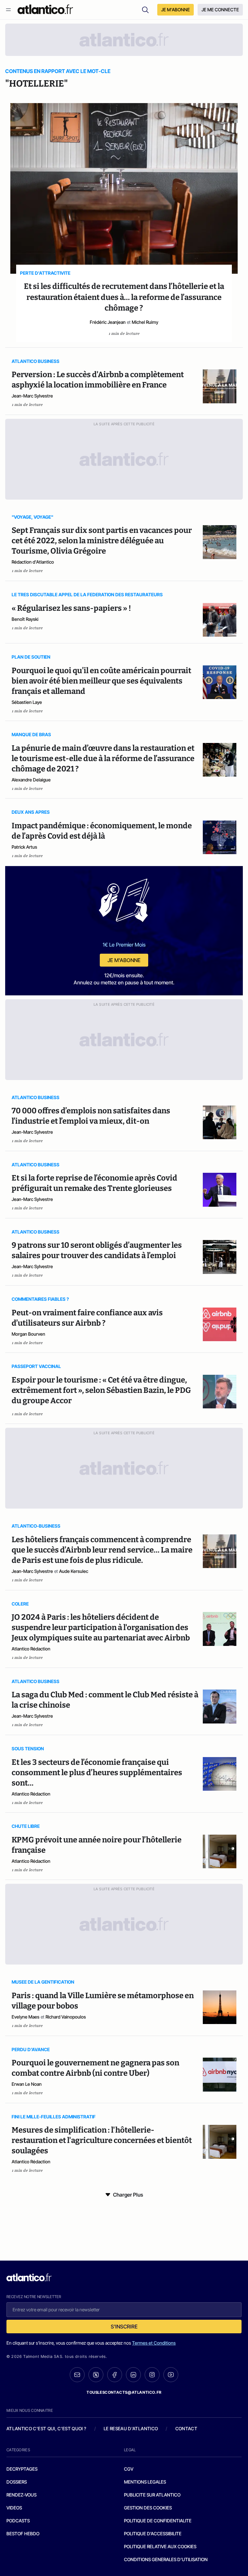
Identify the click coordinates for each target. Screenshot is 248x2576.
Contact (186, 2428)
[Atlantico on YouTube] (171, 2375)
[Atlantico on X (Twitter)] (96, 2375)
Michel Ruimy (145, 322)
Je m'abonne (124, 960)
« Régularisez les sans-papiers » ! (71, 608)
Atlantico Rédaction (31, 1649)
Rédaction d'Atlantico (33, 562)
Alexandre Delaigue (31, 780)
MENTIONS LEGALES (145, 2482)
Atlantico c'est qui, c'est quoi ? (46, 2428)
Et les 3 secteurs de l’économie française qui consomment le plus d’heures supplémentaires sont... (97, 1773)
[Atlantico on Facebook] (115, 2375)
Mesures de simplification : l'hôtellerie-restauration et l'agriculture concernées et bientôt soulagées (102, 2140)
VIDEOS (14, 2508)
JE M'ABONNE (176, 10)
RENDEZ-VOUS (21, 2495)
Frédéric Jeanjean (108, 322)
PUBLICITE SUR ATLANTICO (152, 2495)
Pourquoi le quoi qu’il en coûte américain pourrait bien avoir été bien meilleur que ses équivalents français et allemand (101, 681)
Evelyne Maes (26, 2017)
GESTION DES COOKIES (148, 2508)
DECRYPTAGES (22, 2469)
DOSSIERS (17, 2482)
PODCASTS (18, 2521)
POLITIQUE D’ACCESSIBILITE (153, 2534)
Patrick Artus (24, 847)
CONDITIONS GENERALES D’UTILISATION (166, 2559)
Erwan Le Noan (27, 2084)
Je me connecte (220, 10)
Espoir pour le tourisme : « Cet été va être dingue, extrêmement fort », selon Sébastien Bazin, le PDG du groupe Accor (101, 1390)
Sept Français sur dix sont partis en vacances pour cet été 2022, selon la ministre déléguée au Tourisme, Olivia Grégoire (102, 541)
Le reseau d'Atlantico (131, 2428)
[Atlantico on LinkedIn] (133, 2375)
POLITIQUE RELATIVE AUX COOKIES (160, 2546)
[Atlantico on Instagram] (152, 2375)
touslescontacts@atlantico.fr (124, 2392)
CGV (129, 2469)
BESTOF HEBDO (23, 2534)
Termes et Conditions (154, 2343)
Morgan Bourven (28, 1334)
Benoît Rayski (25, 619)
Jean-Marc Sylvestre (32, 396)
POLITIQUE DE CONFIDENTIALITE (158, 2521)
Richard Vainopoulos (66, 2017)
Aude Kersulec (74, 1571)
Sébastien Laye (27, 702)
